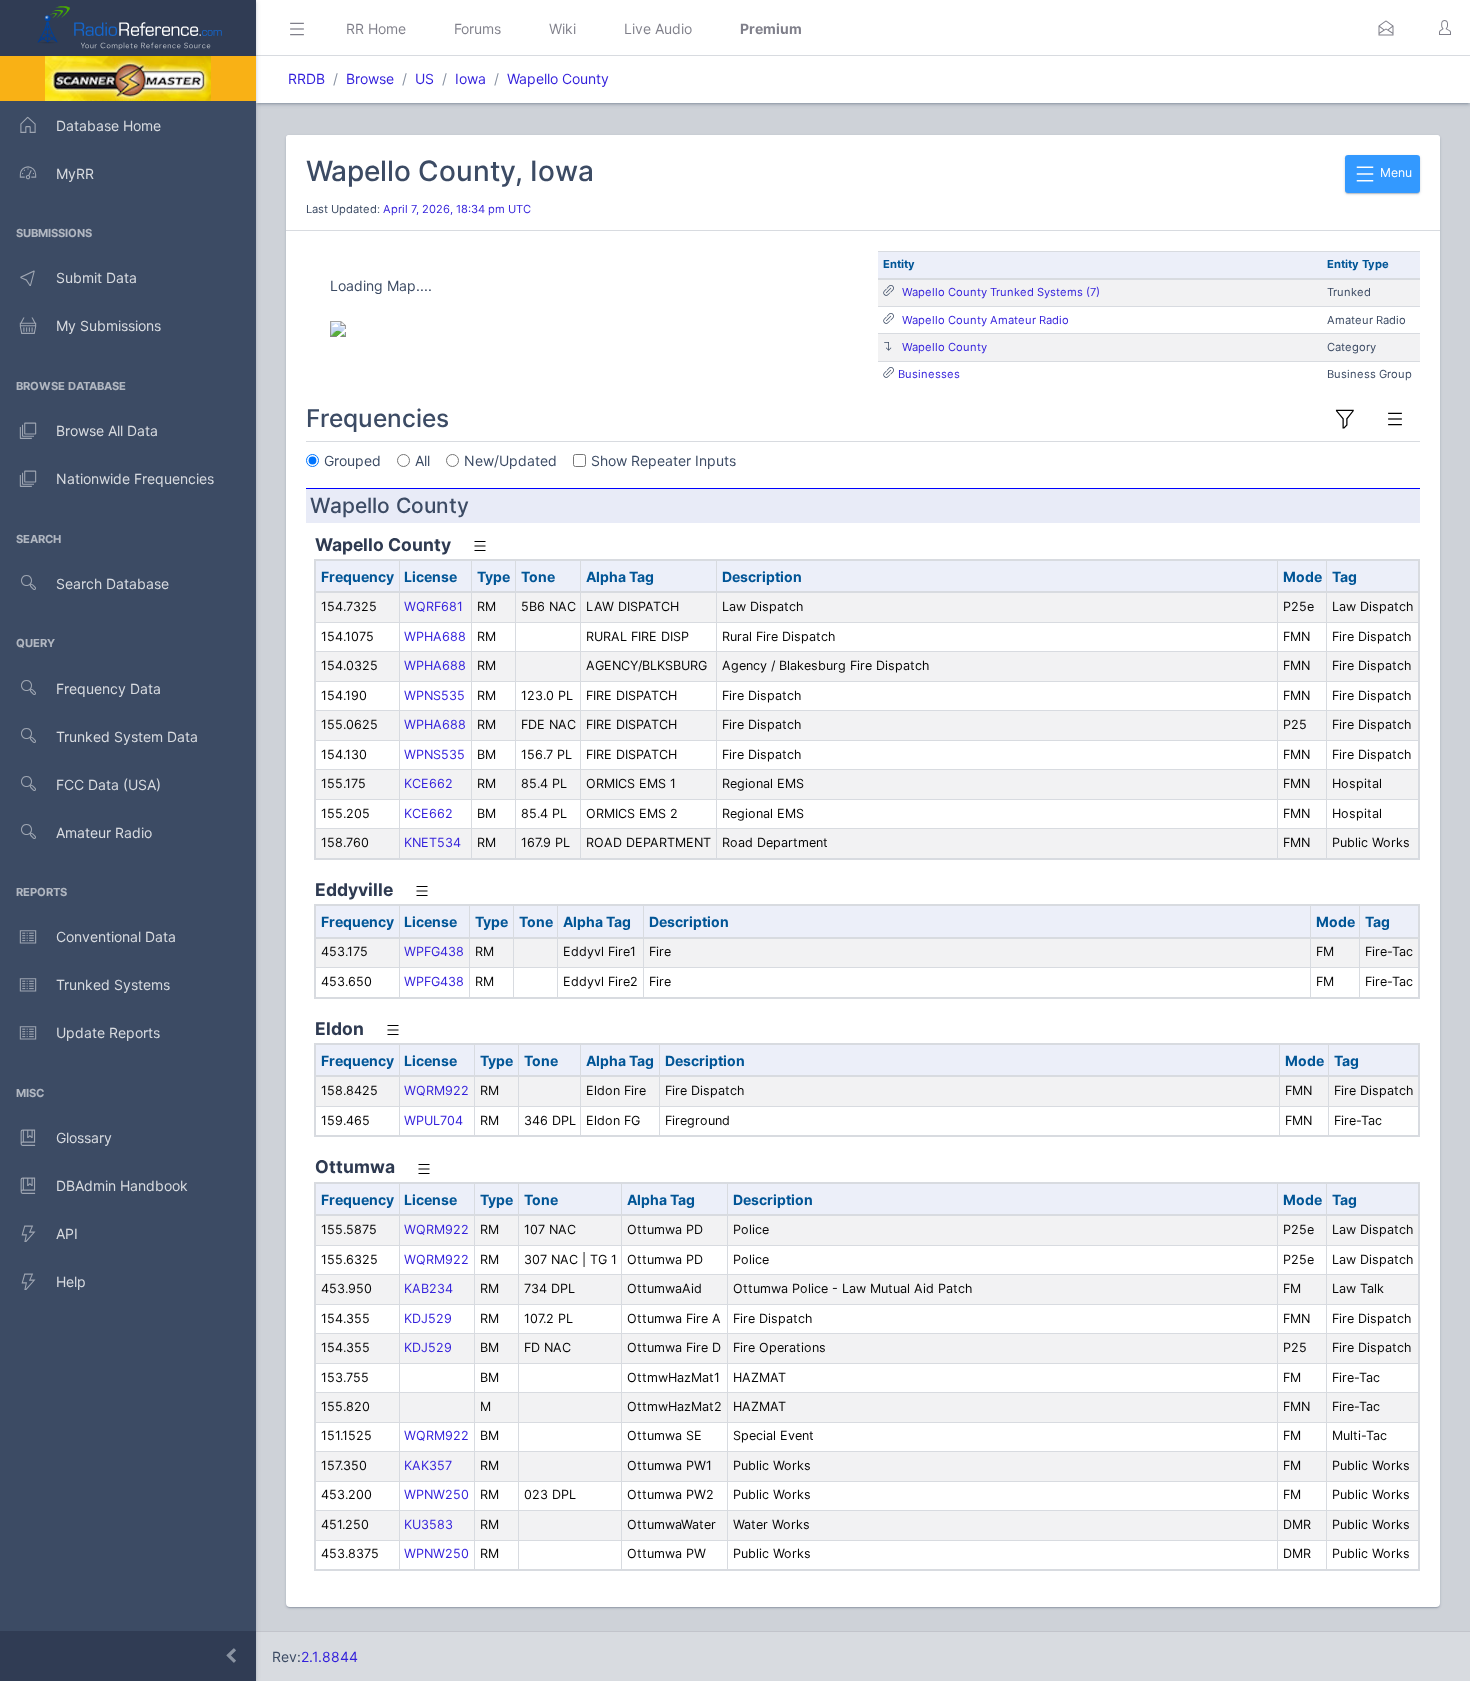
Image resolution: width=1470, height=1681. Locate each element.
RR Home (376, 28)
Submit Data (96, 277)
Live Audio (658, 28)
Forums (477, 28)
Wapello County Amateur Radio (985, 320)
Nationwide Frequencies (135, 478)
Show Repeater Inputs (663, 460)
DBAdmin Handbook (122, 1185)
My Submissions (108, 325)
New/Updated (510, 460)
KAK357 (428, 1465)
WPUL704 (433, 1120)
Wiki (562, 28)
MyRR (75, 173)
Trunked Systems (113, 984)
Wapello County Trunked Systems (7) (1001, 292)
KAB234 (428, 1288)
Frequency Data (108, 688)
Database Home (108, 125)
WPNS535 (434, 695)
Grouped (352, 460)
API (67, 1233)
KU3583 (428, 1524)
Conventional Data (116, 936)
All (422, 460)
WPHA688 (435, 636)
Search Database (112, 583)
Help (71, 1281)
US (424, 78)
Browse (370, 78)
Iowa (470, 78)
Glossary (84, 1137)
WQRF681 (433, 606)
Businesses (929, 374)
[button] (1386, 28)
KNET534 (432, 842)
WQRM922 (436, 1090)
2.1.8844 (329, 1656)
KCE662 (428, 783)
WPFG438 (434, 951)
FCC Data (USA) (108, 784)
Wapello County (558, 78)
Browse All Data (107, 430)
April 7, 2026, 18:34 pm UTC (457, 209)
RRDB (306, 78)
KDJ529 (428, 1318)
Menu (1394, 172)
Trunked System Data (127, 736)
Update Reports (108, 1032)
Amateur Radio (104, 832)
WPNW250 (436, 1494)
